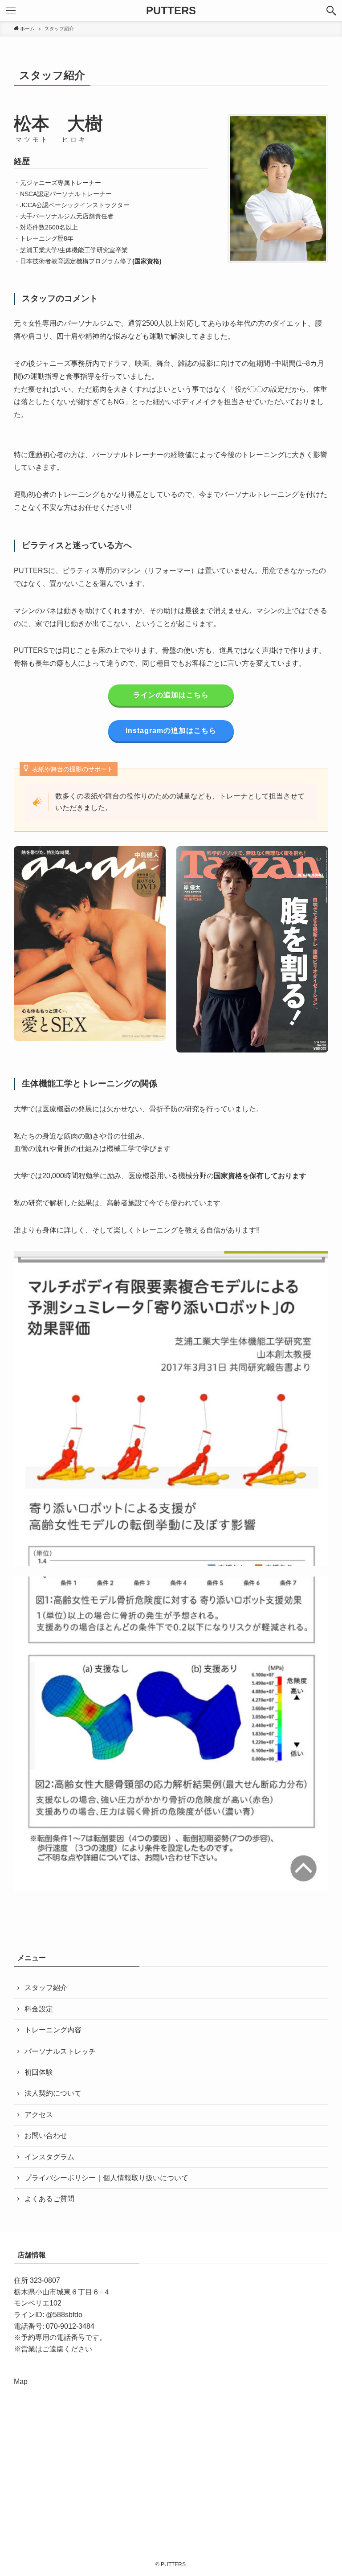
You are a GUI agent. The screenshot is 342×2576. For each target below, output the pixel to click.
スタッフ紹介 (46, 1988)
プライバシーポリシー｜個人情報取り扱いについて (106, 2178)
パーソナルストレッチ (60, 2051)
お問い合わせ (46, 2136)
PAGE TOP (325, 2491)
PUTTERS (171, 11)
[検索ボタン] (331, 11)
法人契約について (53, 2093)
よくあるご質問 (49, 2199)
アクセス (39, 2115)
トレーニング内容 (53, 2030)
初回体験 (39, 2072)
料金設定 (39, 2009)
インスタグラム (49, 2157)
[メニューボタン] (11, 11)
